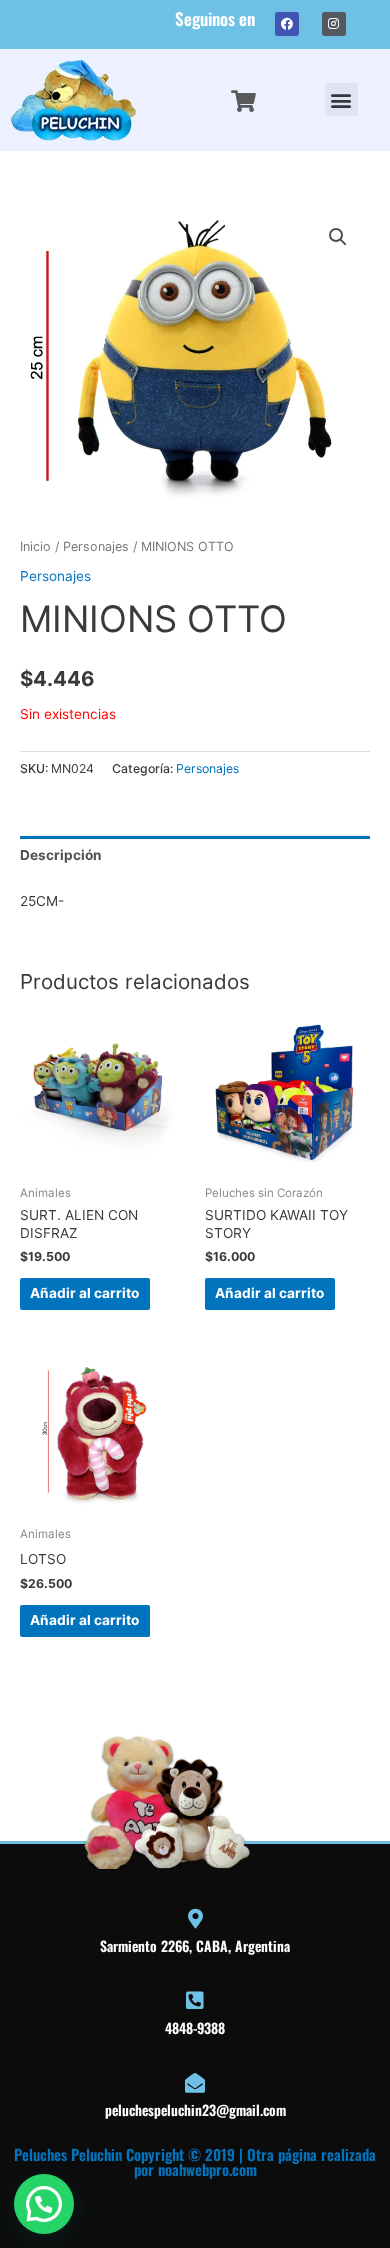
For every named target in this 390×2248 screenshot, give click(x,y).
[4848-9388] (195, 2001)
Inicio (35, 546)
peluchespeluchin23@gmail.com (195, 2109)
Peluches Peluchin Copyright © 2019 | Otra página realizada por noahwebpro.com (195, 2161)
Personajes (96, 546)
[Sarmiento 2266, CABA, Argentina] (195, 1919)
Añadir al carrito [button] (84, 1293)
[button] (341, 99)
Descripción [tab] (61, 855)
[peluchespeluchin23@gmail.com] (195, 2083)
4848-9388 (195, 2027)
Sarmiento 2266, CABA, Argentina (195, 1945)
